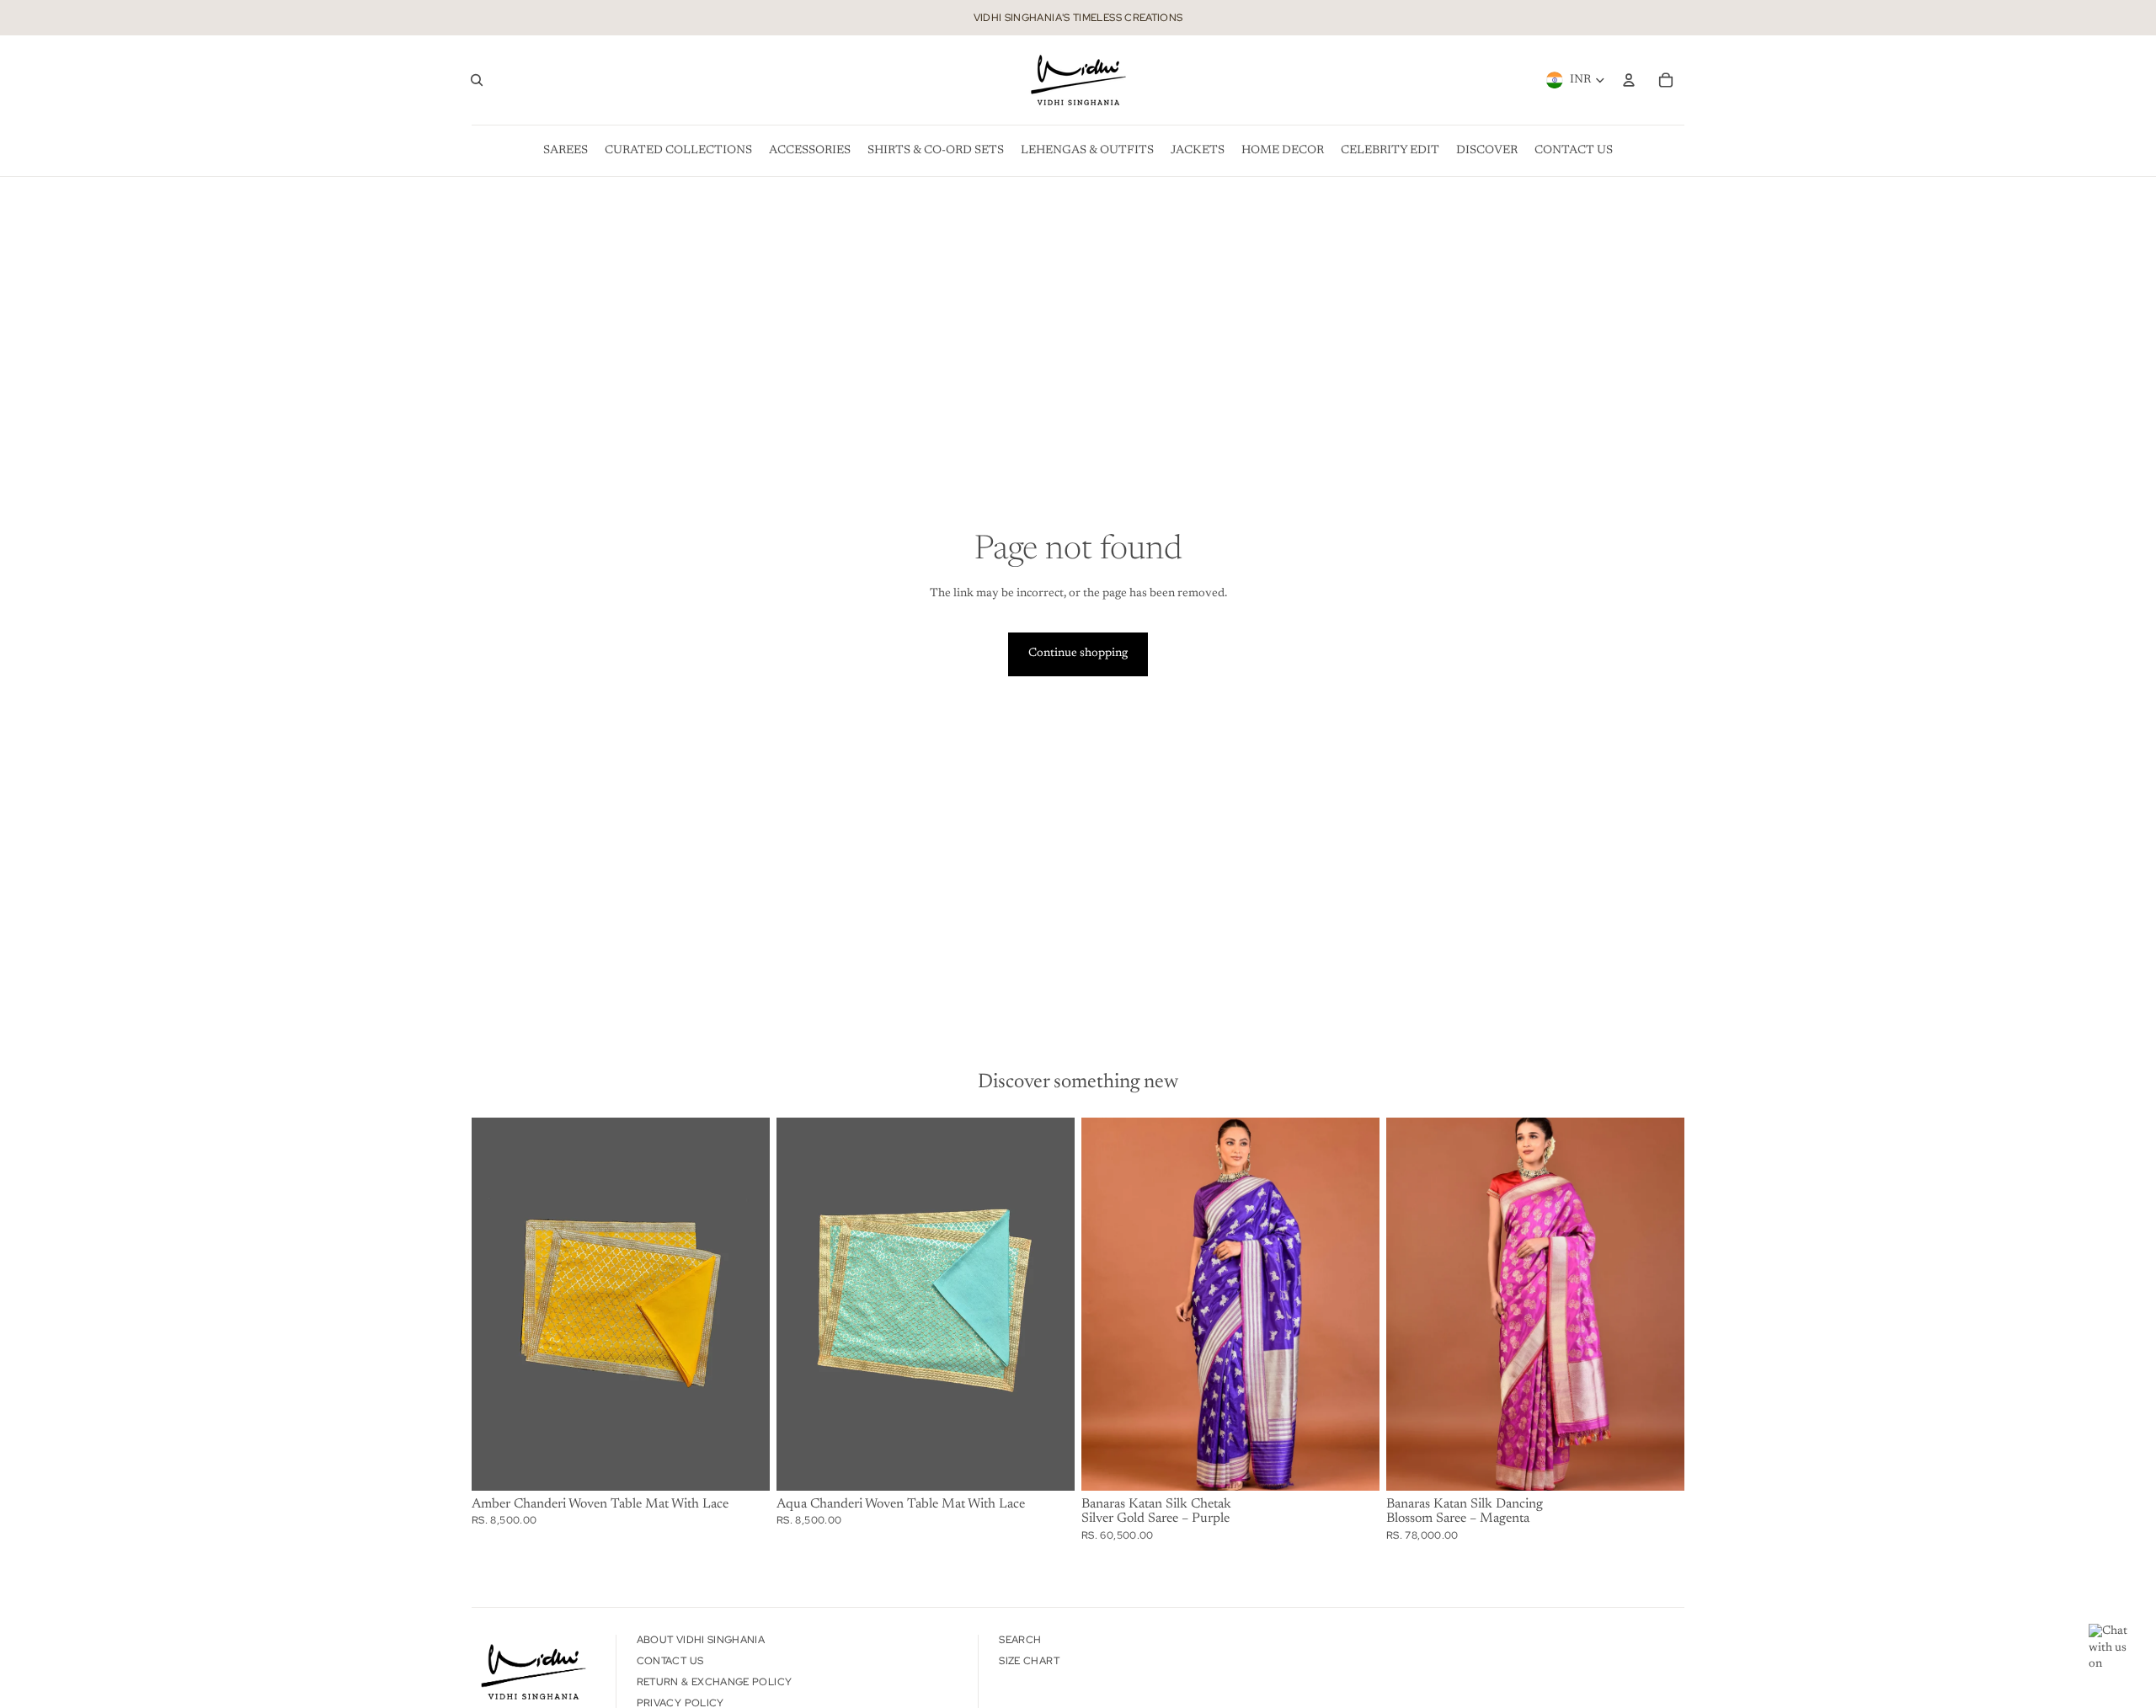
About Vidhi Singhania (701, 1640)
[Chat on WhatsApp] (2114, 1649)
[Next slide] (1354, 1304)
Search (1020, 1640)
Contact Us (670, 1661)
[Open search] (477, 80)
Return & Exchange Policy (715, 1682)
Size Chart (1029, 1661)
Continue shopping (1078, 654)
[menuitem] (566, 151)
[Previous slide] (1107, 1304)
